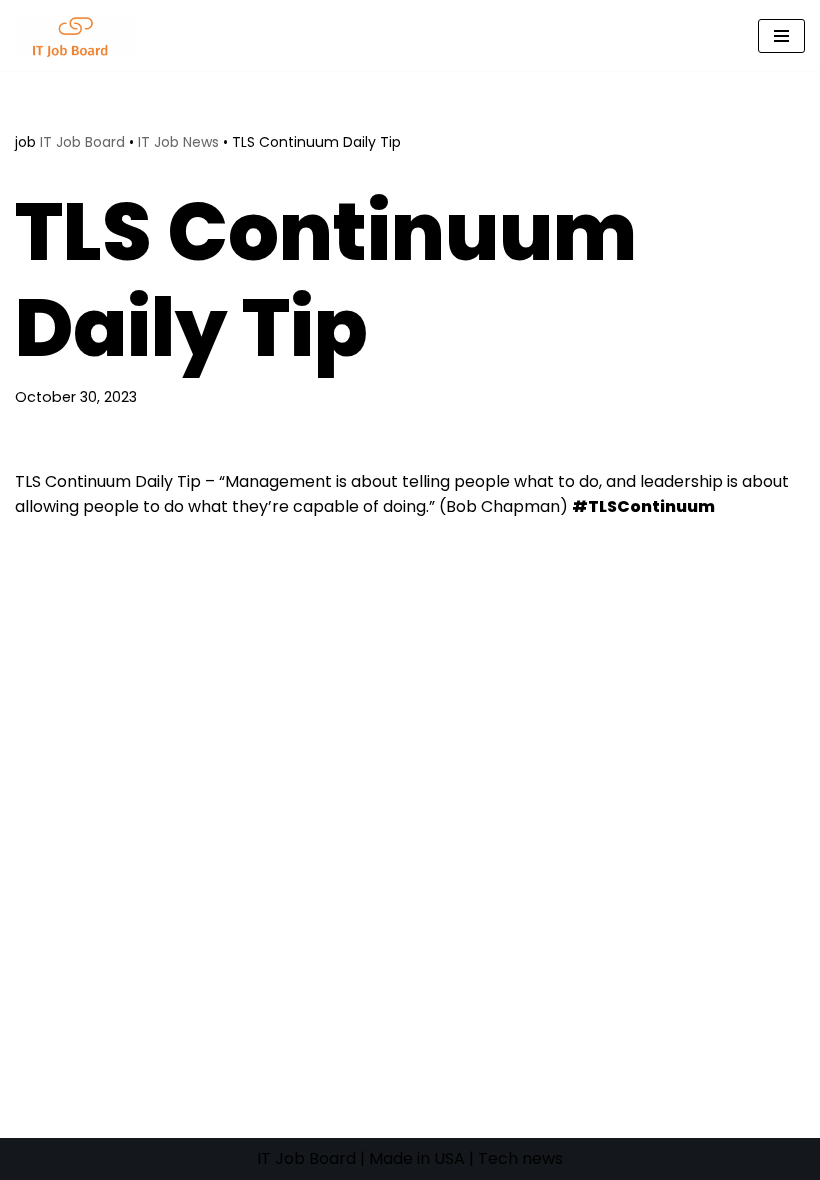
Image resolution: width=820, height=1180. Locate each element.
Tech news (520, 1158)
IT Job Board (82, 142)
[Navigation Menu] (781, 36)
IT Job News (178, 142)
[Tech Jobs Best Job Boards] (80, 35)
